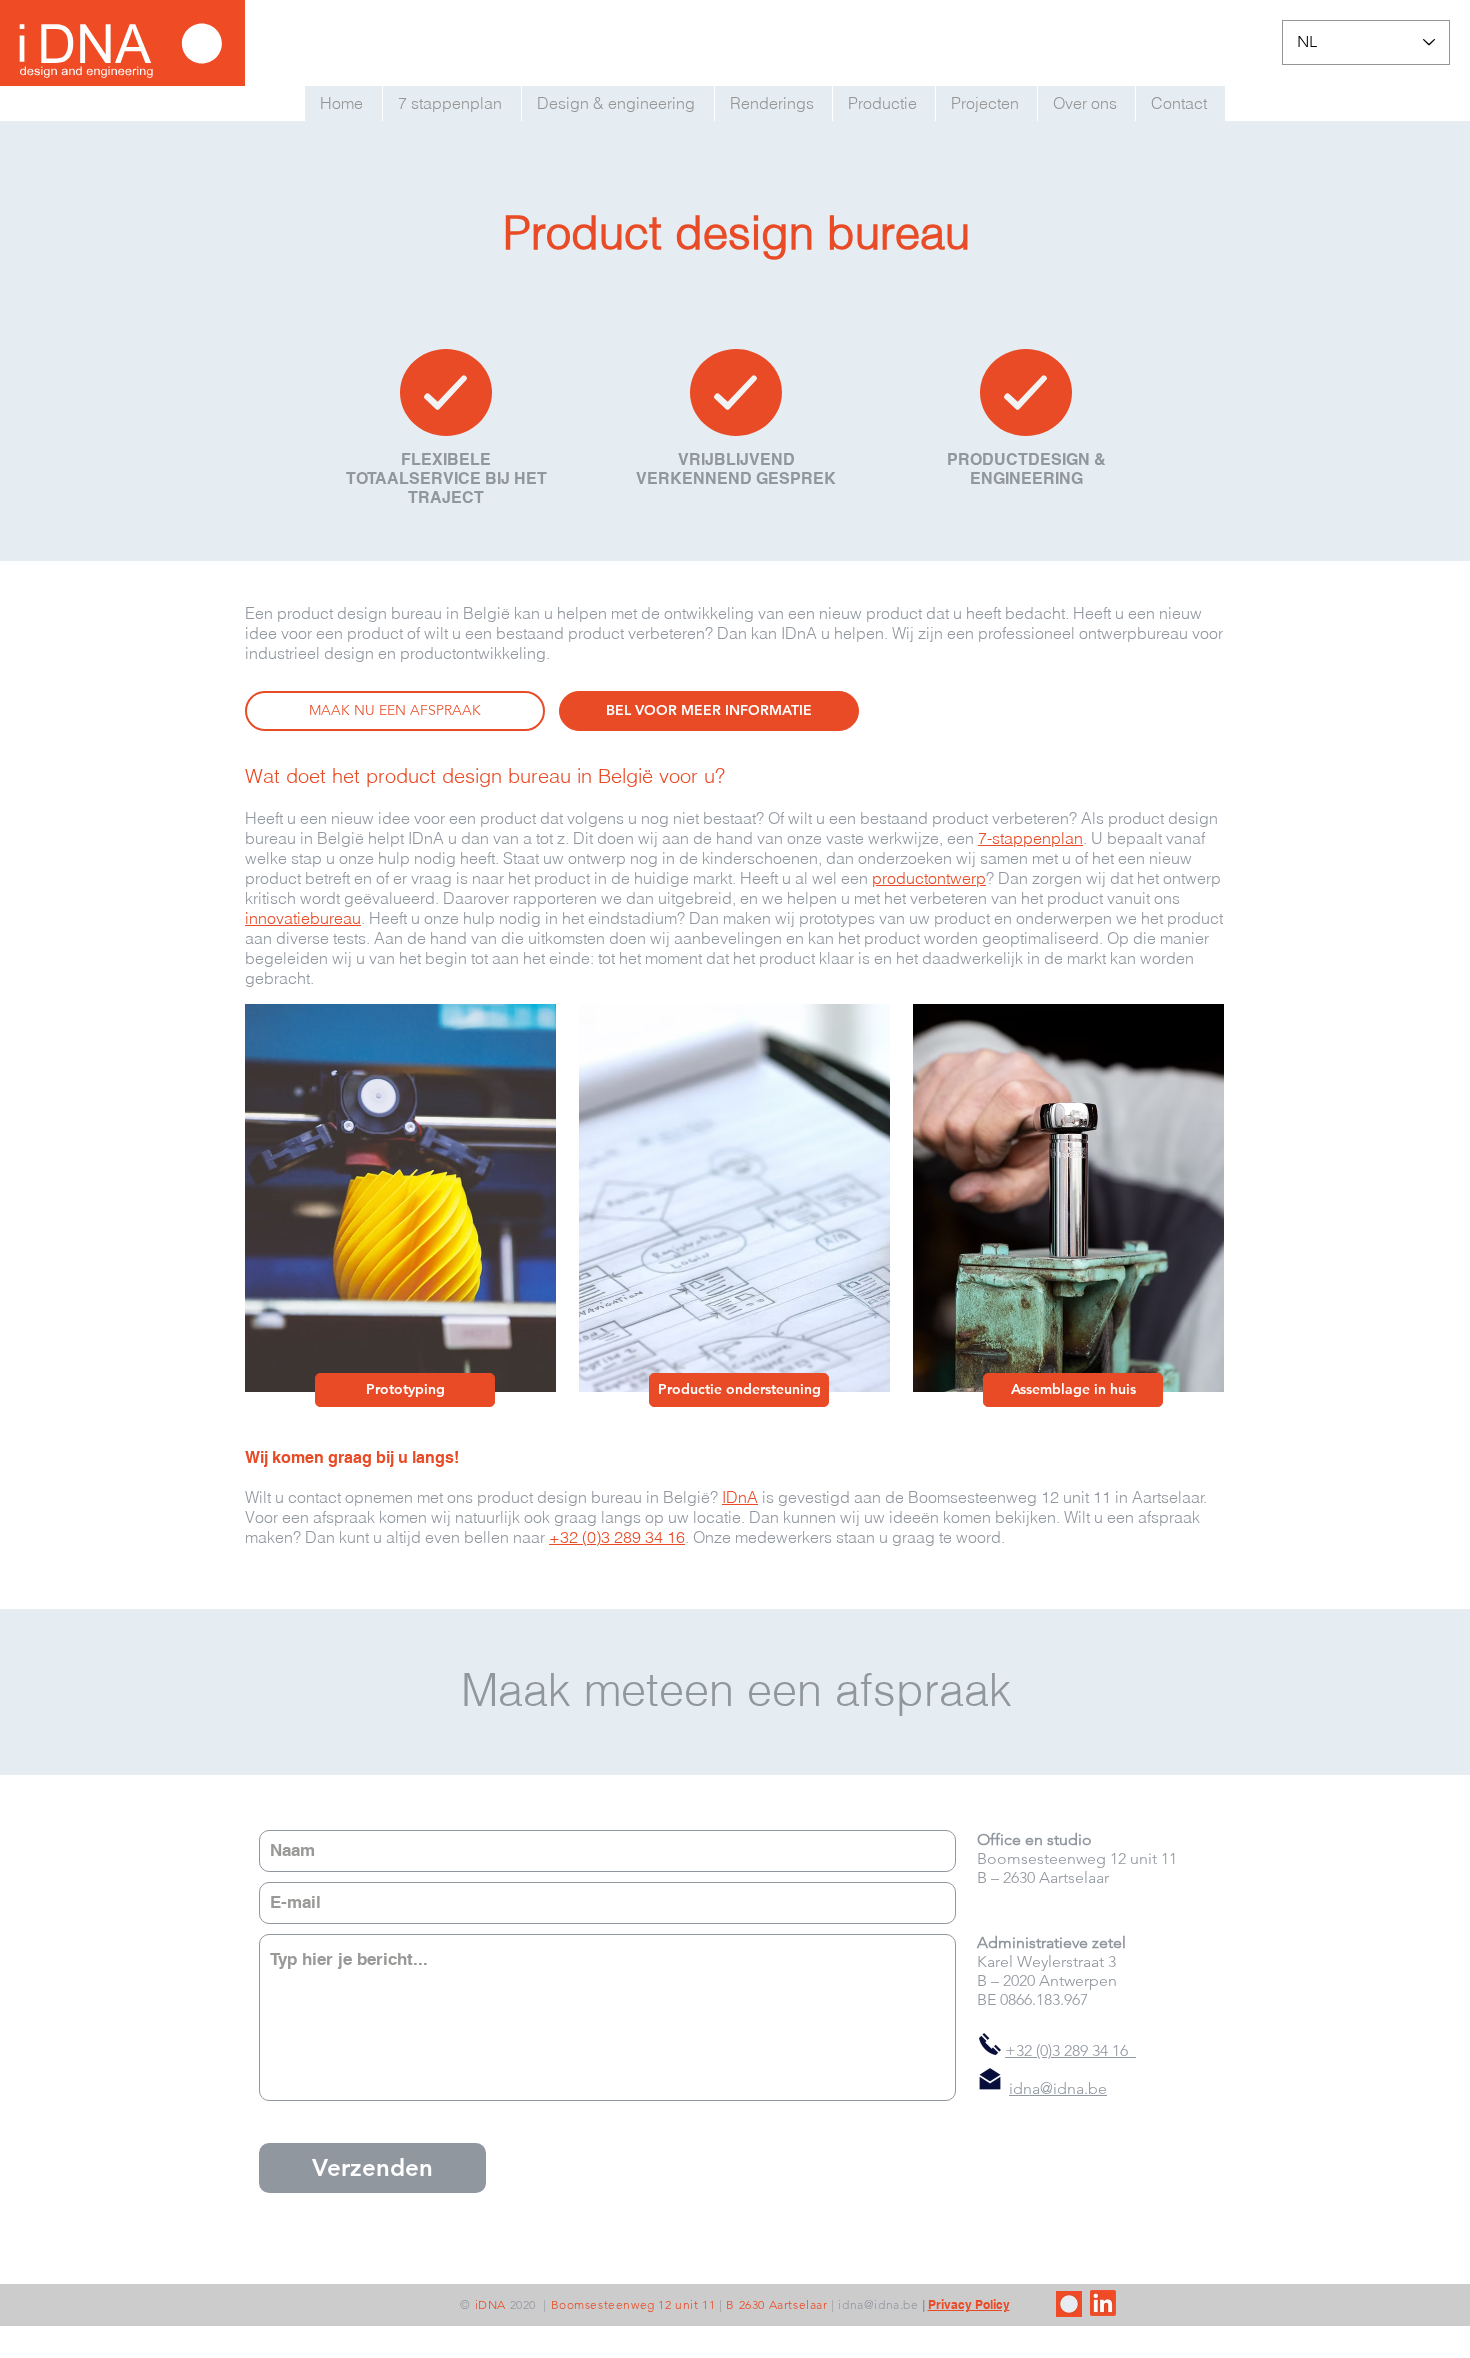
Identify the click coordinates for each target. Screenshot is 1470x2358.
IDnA (740, 1497)
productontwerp (929, 878)
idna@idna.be (878, 2304)
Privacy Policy (969, 2304)
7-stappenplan (1030, 838)
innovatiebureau (303, 918)
